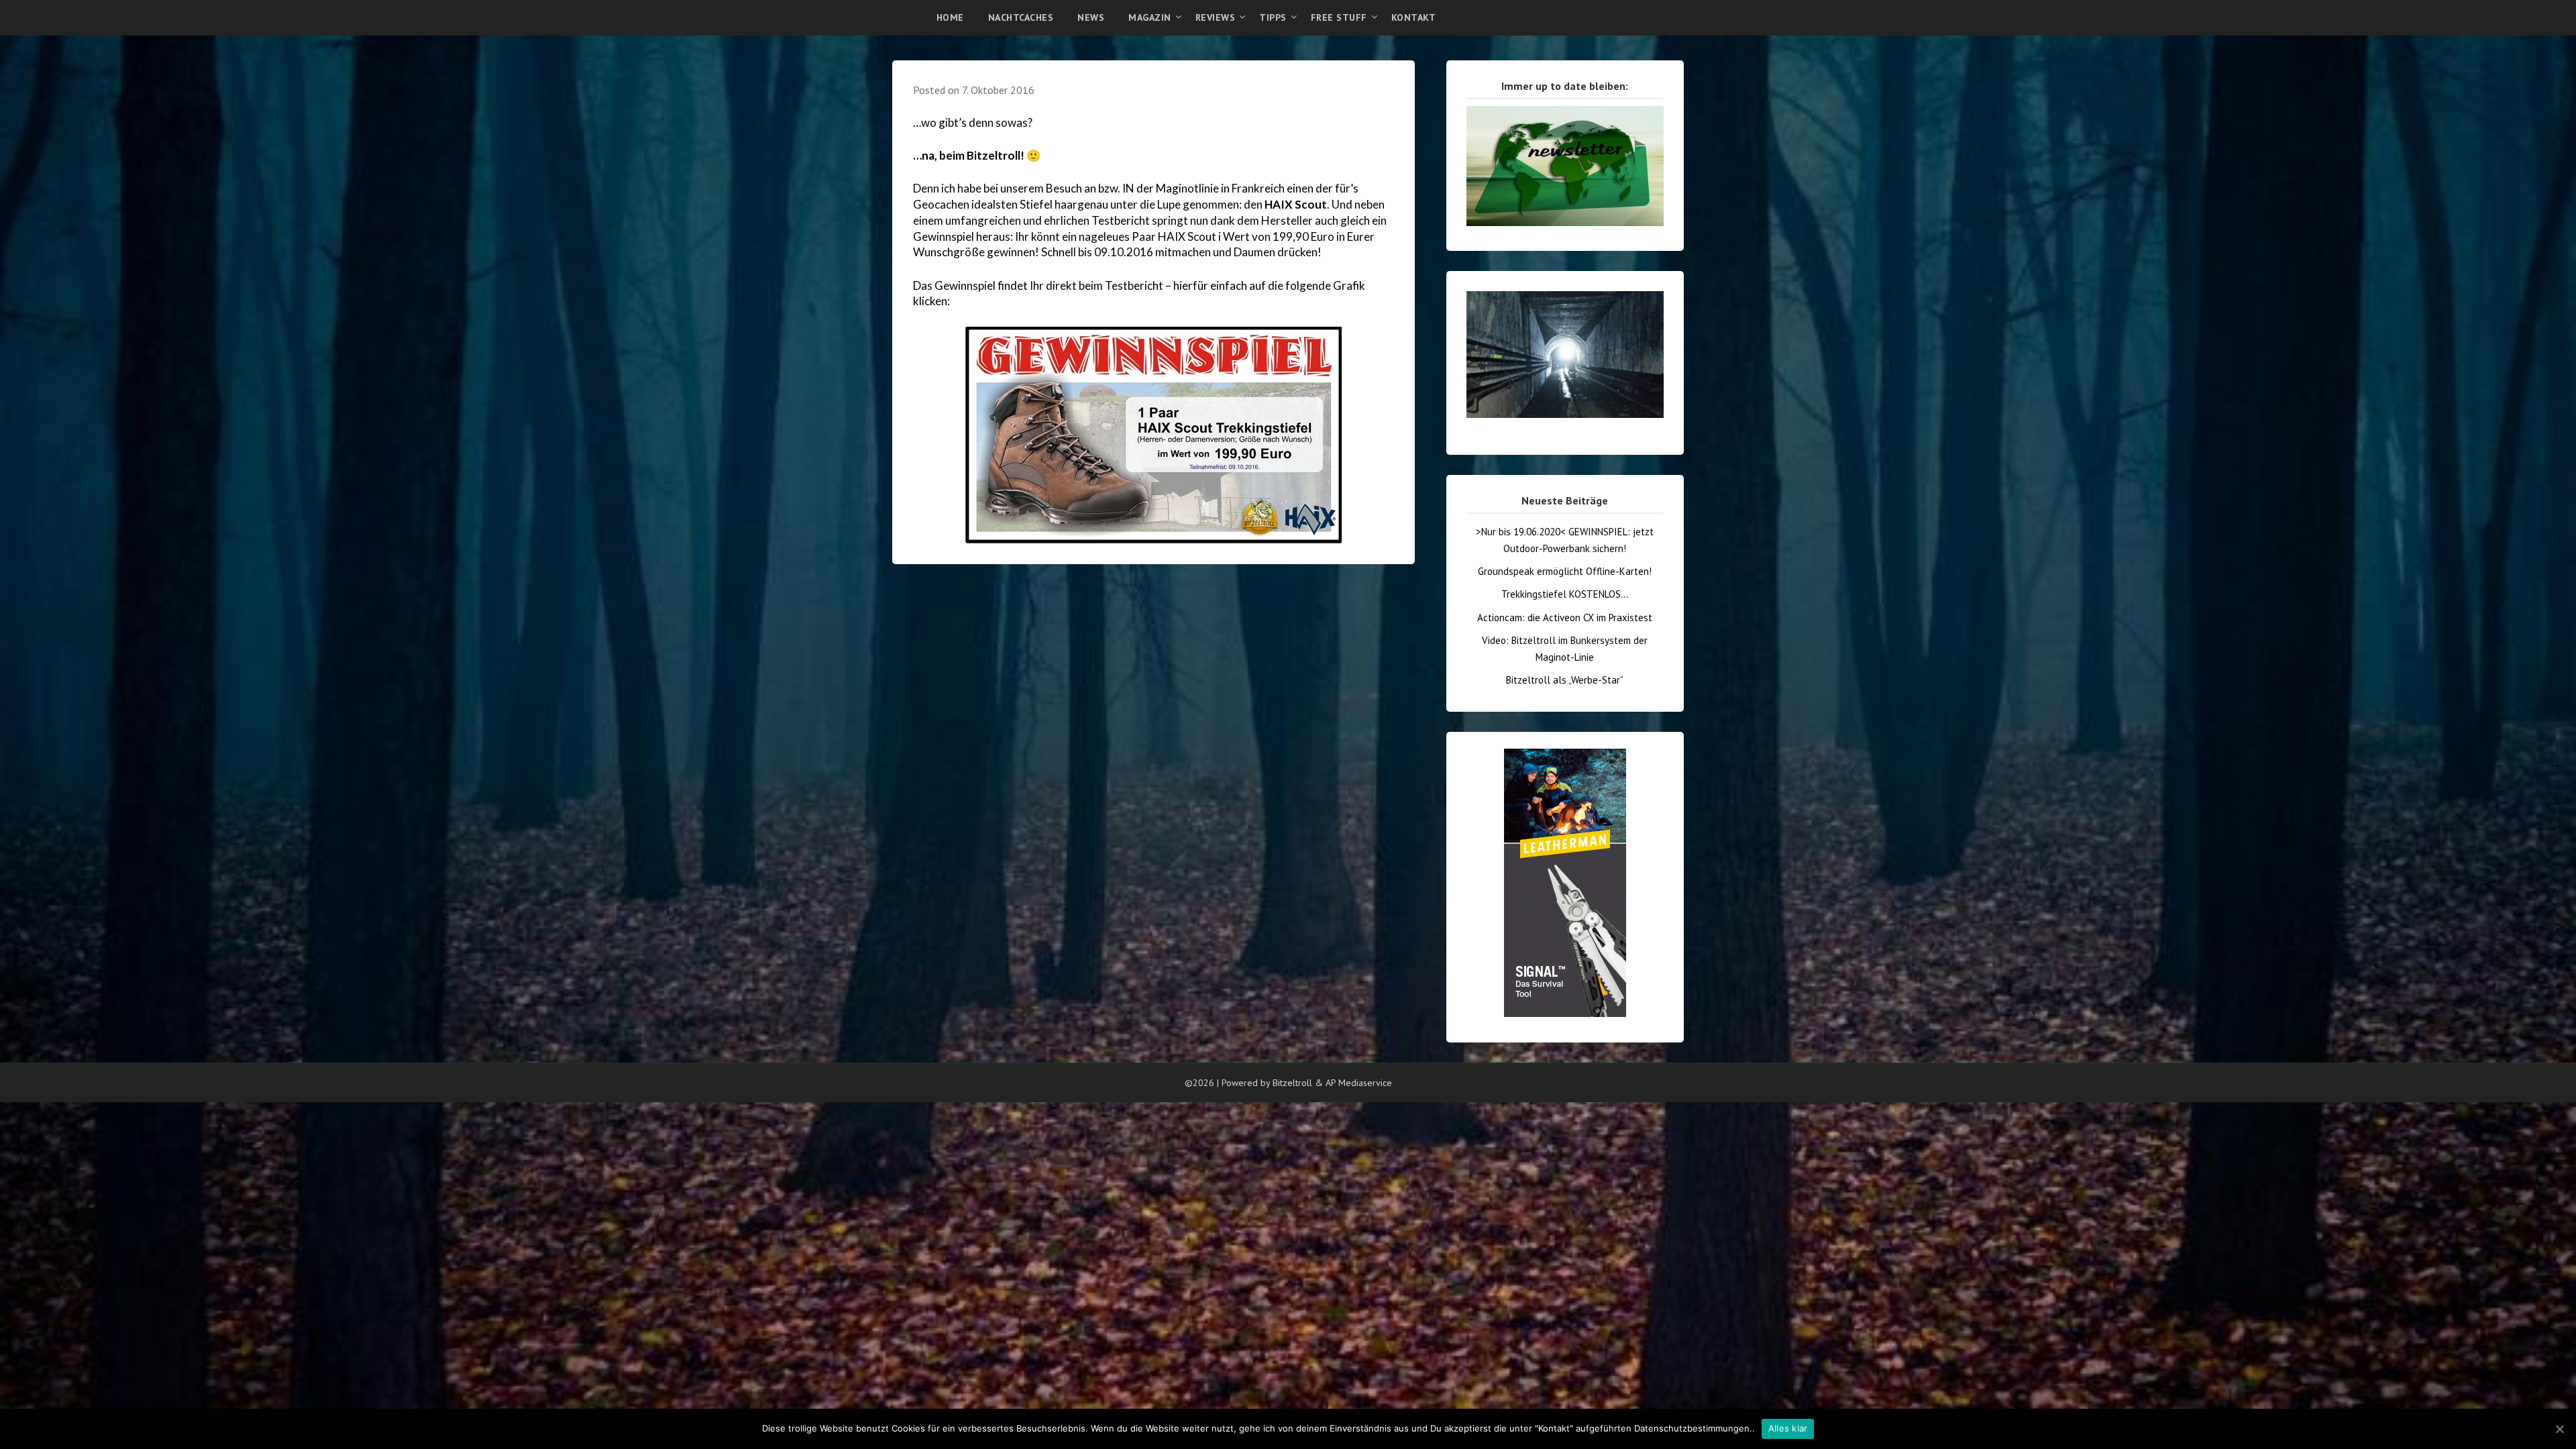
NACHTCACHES (1021, 17)
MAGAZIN (1150, 17)
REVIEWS (1216, 17)
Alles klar (1788, 1428)
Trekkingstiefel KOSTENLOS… (1565, 594)
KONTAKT (1414, 17)
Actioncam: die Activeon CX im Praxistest (1565, 618)
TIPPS (1273, 17)
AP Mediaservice (1359, 1083)
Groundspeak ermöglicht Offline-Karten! (1565, 571)
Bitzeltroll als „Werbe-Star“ (1565, 680)
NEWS (1091, 17)
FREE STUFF (1339, 17)
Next (1687, 284)
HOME (950, 17)
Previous (1443, 284)
